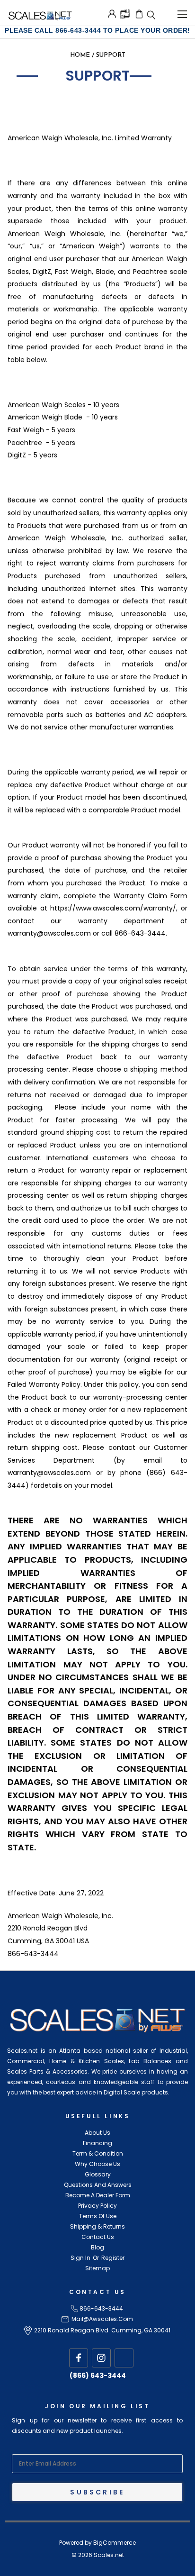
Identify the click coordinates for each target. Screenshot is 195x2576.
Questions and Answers (98, 2185)
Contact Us (98, 2237)
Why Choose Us (97, 2164)
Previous (22, 2567)
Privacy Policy (97, 2206)
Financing (97, 2143)
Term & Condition (98, 2153)
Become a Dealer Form (98, 2195)
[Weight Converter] (125, 13)
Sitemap (97, 2268)
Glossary (98, 2174)
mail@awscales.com (102, 2319)
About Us (97, 2133)
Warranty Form (49, 111)
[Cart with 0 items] (139, 14)
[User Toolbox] (112, 14)
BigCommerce (115, 2543)
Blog (97, 2247)
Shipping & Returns (97, 2226)
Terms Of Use (98, 2216)
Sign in (80, 2258)
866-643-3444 (101, 2308)
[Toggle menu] (182, 13)
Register (113, 2258)
